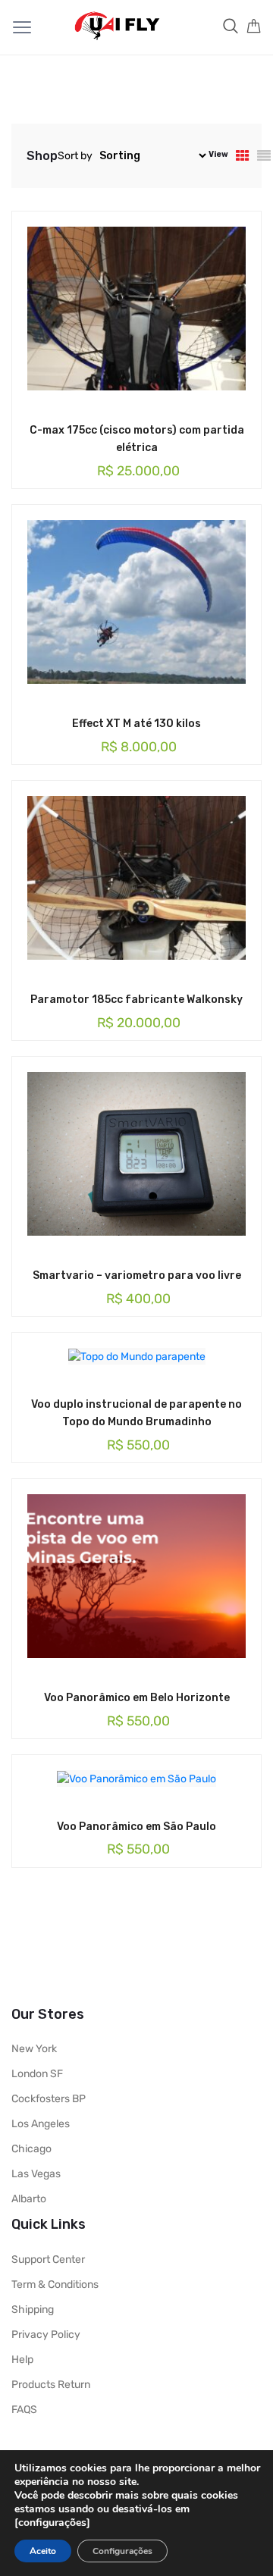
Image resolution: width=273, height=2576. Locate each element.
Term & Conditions (55, 2285)
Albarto (29, 2199)
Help (22, 2360)
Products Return (51, 2385)
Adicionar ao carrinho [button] (102, 429)
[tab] (243, 156)
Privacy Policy (46, 2335)
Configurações (122, 2551)
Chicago (31, 2149)
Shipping (33, 2310)
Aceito (43, 2551)
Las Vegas (36, 2174)
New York (34, 2049)
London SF (37, 2074)
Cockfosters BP (49, 2099)
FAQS (24, 2410)
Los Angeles (41, 2124)
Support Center (48, 2259)
